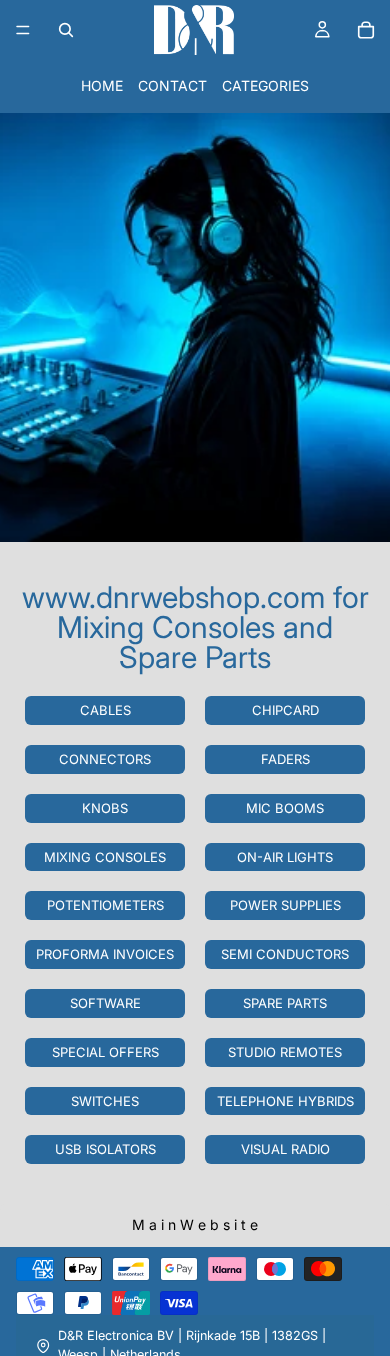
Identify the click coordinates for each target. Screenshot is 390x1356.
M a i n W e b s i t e (195, 1224)
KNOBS (105, 808)
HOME (102, 85)
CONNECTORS (105, 759)
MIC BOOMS (285, 808)
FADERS (285, 759)
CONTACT (172, 85)
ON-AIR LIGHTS (285, 857)
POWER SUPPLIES (285, 905)
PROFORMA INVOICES (105, 954)
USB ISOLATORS (105, 1149)
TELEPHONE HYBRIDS (285, 1101)
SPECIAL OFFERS (105, 1052)
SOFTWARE (105, 1003)
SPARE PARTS (285, 1003)
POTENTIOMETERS (105, 905)
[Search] (66, 30)
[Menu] (23, 30)
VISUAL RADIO (285, 1149)
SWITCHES (105, 1101)
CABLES (105, 710)
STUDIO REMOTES (285, 1052)
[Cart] (366, 30)
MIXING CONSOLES (105, 857)
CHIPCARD (285, 710)
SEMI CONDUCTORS (285, 954)
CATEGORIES (265, 85)
